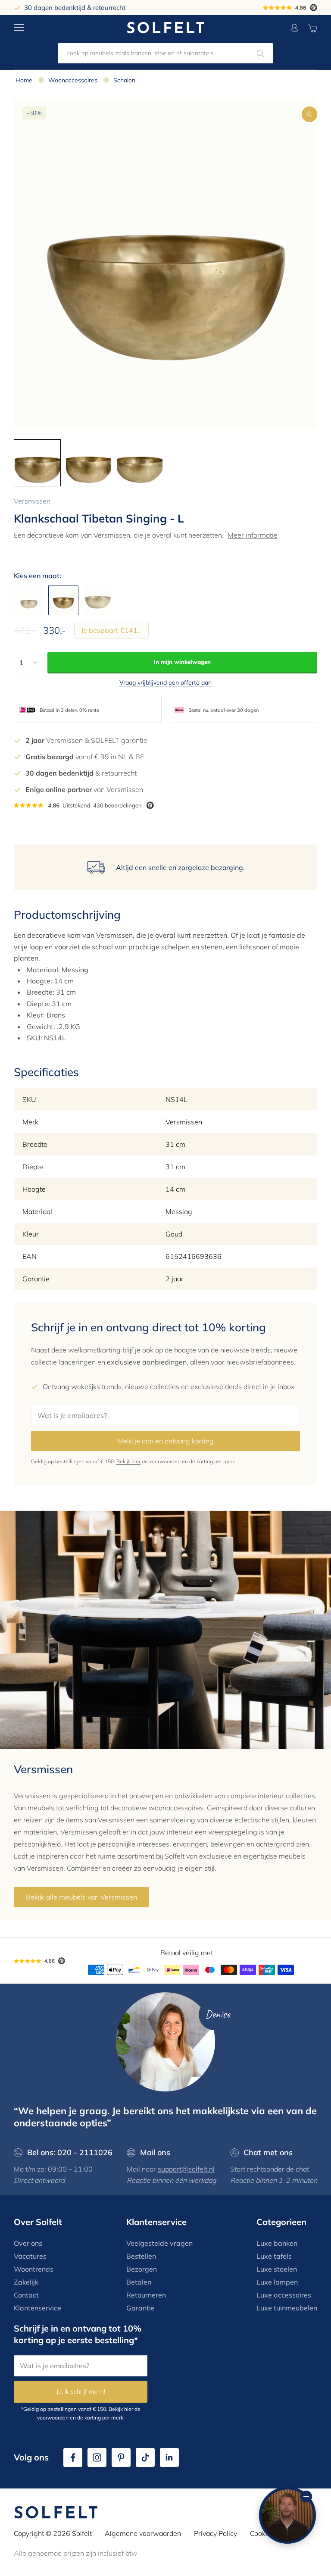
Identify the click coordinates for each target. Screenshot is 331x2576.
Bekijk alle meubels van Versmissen (81, 1897)
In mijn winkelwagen (182, 662)
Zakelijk (26, 2282)
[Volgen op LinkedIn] (169, 2457)
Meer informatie (253, 535)
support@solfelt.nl (186, 2169)
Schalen (124, 80)
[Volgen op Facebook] (73, 2457)
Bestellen (141, 2256)
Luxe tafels (274, 2256)
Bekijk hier (128, 1461)
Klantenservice (37, 2308)
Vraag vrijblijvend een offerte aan (165, 682)
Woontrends (34, 2269)
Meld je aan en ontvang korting (165, 1441)
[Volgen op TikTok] (145, 2457)
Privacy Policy (215, 2533)
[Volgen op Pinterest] (121, 2457)
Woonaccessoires (73, 80)
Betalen (139, 2282)
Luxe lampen (277, 2282)
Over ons (28, 2243)
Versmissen (32, 501)
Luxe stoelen (277, 2269)
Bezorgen (142, 2269)
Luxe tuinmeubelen (287, 2308)
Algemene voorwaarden (143, 2533)
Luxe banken (277, 2243)
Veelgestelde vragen (159, 2243)
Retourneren (146, 2295)
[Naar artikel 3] (140, 463)
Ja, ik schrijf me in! (81, 2391)
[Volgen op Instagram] (97, 2457)
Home (24, 80)
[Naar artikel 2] (89, 463)
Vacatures (30, 2256)
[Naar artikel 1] (37, 463)
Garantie (141, 2308)
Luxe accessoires (284, 2295)
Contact (26, 2295)
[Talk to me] (287, 2515)
